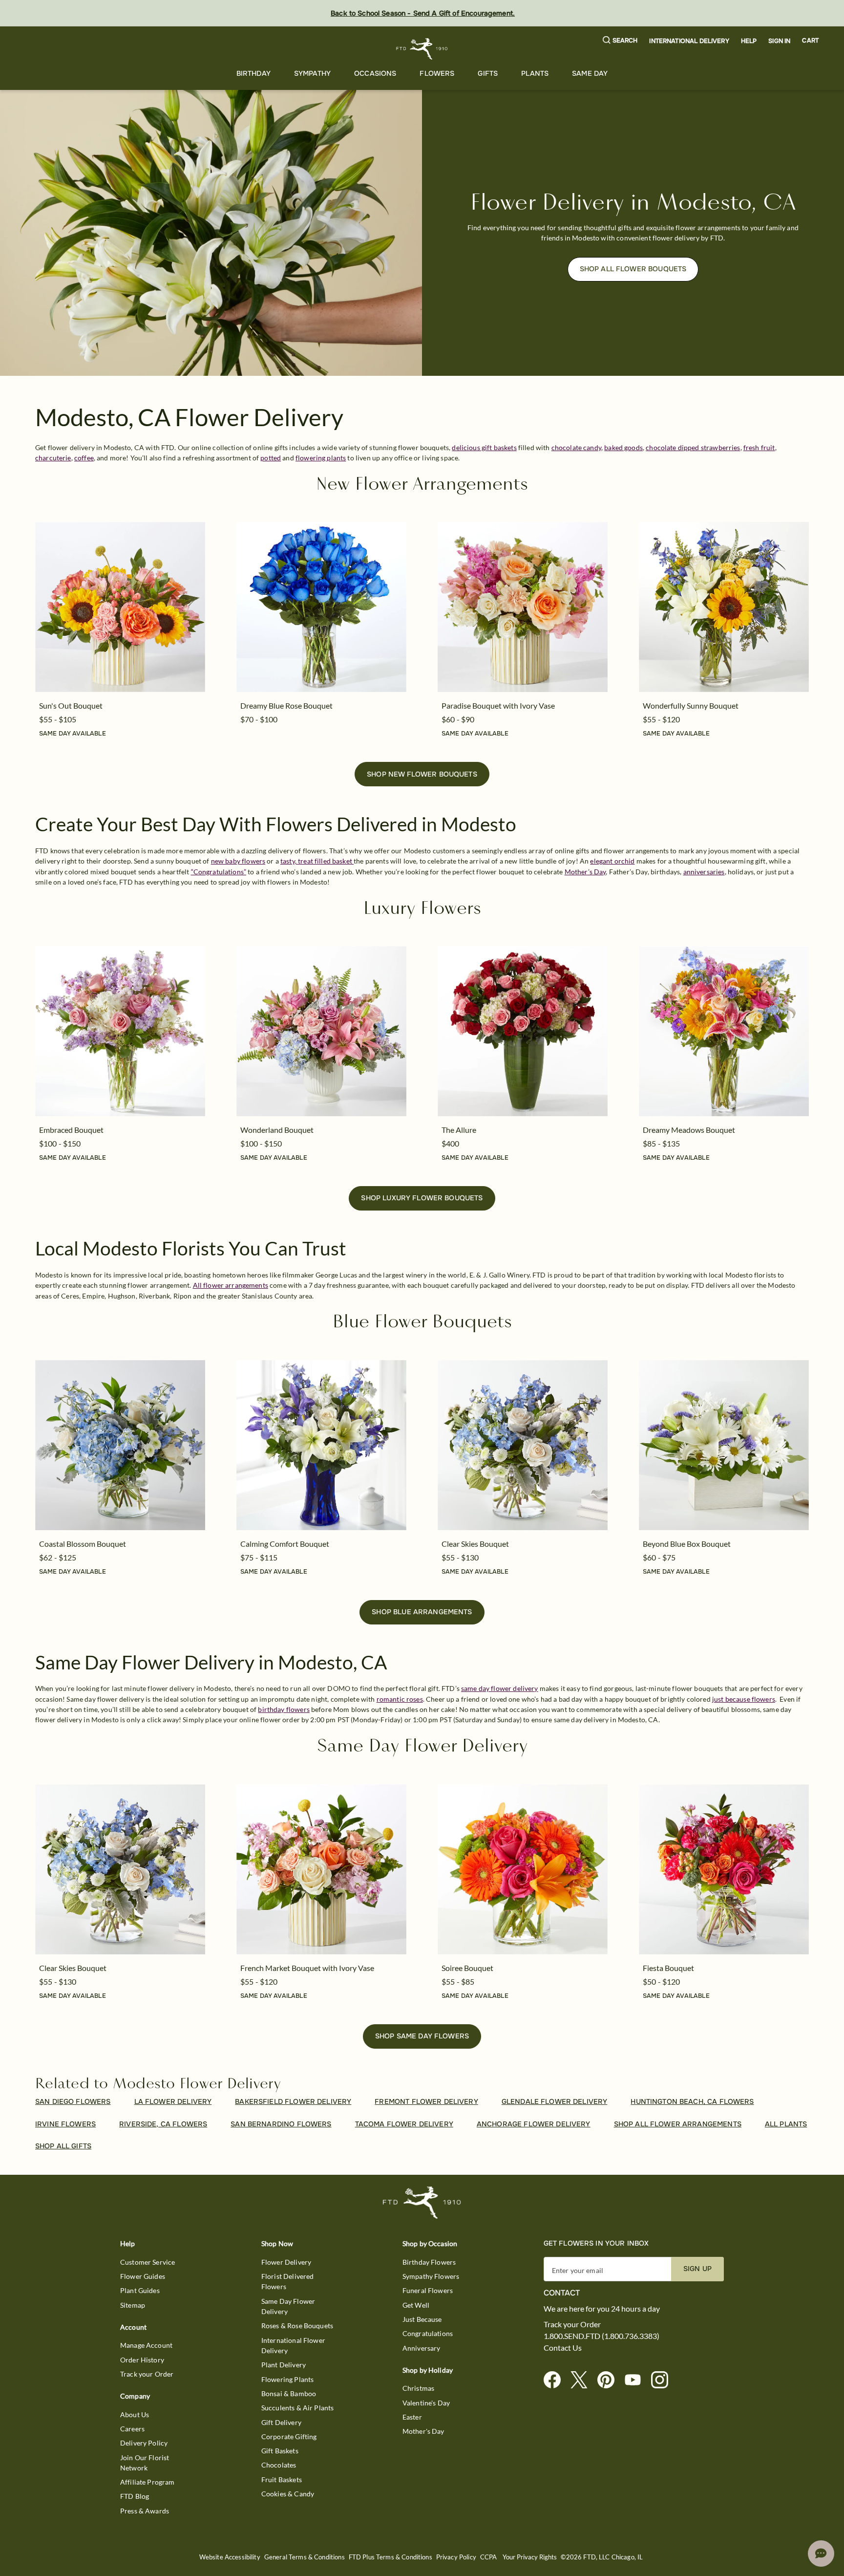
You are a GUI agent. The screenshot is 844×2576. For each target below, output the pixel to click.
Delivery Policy (144, 2443)
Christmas (418, 2388)
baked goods (623, 447)
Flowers (437, 73)
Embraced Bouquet (71, 1130)
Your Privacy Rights (530, 2557)
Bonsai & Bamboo (289, 2393)
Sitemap (133, 2305)
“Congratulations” (219, 872)
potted (271, 458)
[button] (620, 41)
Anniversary (422, 2348)
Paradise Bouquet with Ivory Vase (498, 705)
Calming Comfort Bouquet (285, 1544)
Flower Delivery (286, 2262)
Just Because (422, 2319)
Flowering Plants (287, 2379)
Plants (535, 73)
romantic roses (400, 1699)
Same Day (590, 73)
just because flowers (744, 1699)
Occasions (375, 73)
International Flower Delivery (293, 2345)
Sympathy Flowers (431, 2276)
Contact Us (563, 2348)
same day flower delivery (500, 1688)
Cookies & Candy (288, 2494)
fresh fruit (759, 447)
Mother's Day (423, 2431)
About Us (135, 2414)
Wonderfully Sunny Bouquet (691, 705)
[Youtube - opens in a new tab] (637, 2380)
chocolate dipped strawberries (693, 447)
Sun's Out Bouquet (71, 705)
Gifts (488, 73)
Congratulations (428, 2333)
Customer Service (148, 2262)
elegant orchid (612, 861)
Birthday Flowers (429, 2262)
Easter (412, 2417)
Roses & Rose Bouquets (297, 2326)
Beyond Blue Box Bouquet (687, 1544)
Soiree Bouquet (467, 1968)
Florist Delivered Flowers (288, 2281)
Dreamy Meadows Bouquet (689, 1130)
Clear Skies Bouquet (475, 1544)
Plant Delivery (284, 2365)
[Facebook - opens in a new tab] (556, 2380)
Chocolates (279, 2465)
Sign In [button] (779, 41)
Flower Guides (143, 2276)
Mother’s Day (585, 872)
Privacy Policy (456, 2557)
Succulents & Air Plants (297, 2408)
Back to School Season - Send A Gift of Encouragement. (423, 13)
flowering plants (321, 458)
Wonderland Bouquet (277, 1130)
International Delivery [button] (689, 41)
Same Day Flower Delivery (288, 2306)
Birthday (253, 73)
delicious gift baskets (484, 447)
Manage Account (146, 2345)
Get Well (416, 2305)
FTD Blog (135, 2496)
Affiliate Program (148, 2482)
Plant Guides (140, 2290)
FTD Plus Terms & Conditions (390, 2557)
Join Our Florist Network (145, 2463)
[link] (120, 607)
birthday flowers (284, 1709)
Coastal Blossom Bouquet (83, 1544)
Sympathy (312, 73)
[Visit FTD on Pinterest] (610, 2380)
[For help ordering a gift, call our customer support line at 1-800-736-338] (422, 49)
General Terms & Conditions (305, 2557)
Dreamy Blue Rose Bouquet (286, 705)
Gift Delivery (281, 2422)
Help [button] (749, 41)
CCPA (489, 2557)
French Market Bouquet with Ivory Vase (307, 1968)
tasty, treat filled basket (317, 861)
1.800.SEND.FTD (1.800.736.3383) (601, 2336)
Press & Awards (145, 2511)
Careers (132, 2429)
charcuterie (53, 458)
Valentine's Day (426, 2403)
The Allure (459, 1130)
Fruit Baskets (282, 2479)
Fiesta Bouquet (668, 1968)
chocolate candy (576, 447)
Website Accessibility (230, 2557)
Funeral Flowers (428, 2290)
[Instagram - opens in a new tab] (664, 2380)
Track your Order (147, 2374)
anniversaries (704, 872)
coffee (84, 458)
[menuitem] (253, 74)
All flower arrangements (231, 1285)
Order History (142, 2360)
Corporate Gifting (289, 2436)
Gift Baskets (280, 2451)
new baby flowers (238, 861)
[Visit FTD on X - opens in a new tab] (583, 2380)
